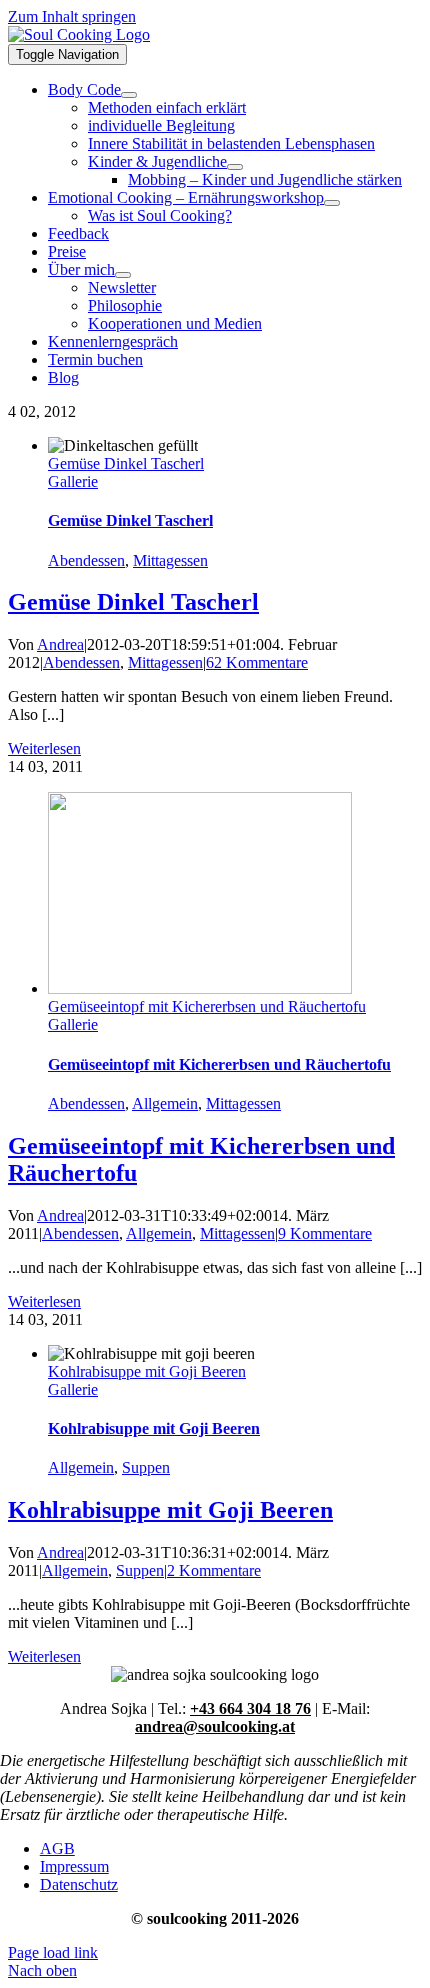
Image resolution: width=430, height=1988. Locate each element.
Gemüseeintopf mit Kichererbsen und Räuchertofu (207, 1006)
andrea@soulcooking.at (215, 1726)
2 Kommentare (214, 1570)
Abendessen (86, 560)
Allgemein (165, 1103)
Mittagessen (170, 560)
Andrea (60, 644)
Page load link (53, 1952)
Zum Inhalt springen (72, 16)
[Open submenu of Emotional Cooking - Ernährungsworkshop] (332, 203)
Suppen (146, 1467)
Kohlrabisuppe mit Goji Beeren (147, 1371)
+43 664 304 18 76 (250, 1708)
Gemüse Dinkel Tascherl (126, 463)
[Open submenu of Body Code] (129, 95)
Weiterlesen (44, 748)
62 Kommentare (257, 662)
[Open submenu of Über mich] (123, 275)
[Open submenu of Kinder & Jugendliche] (235, 167)
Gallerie (73, 481)
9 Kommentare (325, 1233)
